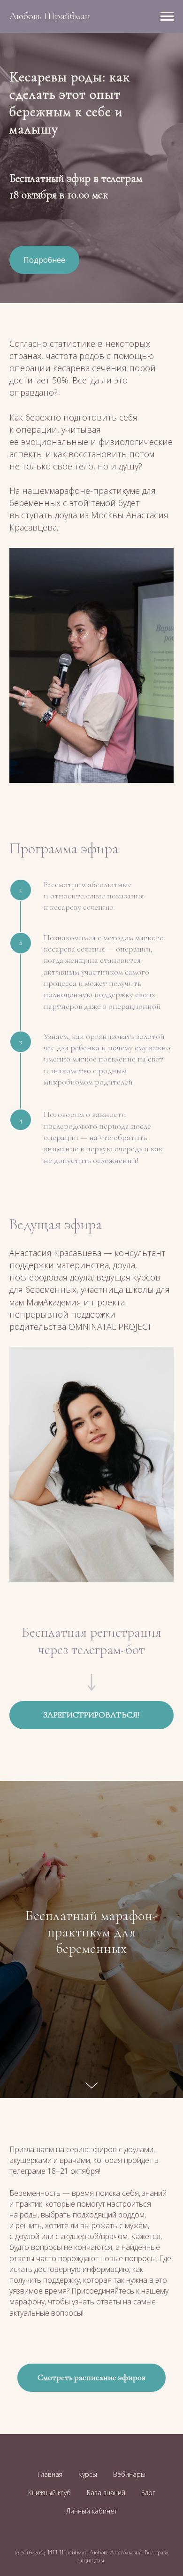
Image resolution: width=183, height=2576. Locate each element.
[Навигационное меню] (167, 16)
